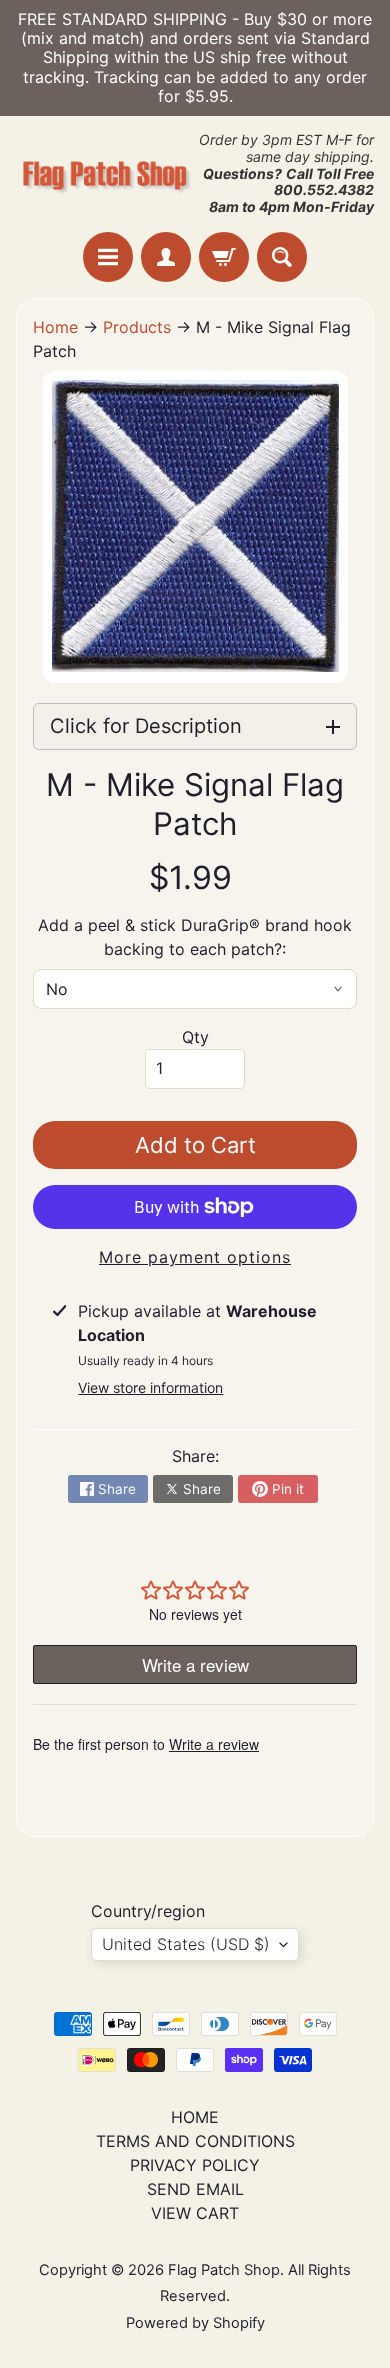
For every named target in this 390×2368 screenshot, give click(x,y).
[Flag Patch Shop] (105, 174)
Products (137, 327)
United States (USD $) (186, 1944)
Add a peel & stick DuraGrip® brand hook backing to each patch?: (195, 937)
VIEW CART (195, 2213)
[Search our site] (282, 257)
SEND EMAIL (195, 2189)
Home (55, 327)
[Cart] (224, 257)
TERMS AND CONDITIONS (195, 2141)
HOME (195, 2117)
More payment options (195, 1257)
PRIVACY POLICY (195, 2165)
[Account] (166, 257)
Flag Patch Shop (224, 2270)
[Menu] (108, 257)
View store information (150, 1387)
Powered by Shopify (195, 2323)
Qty (195, 1037)
